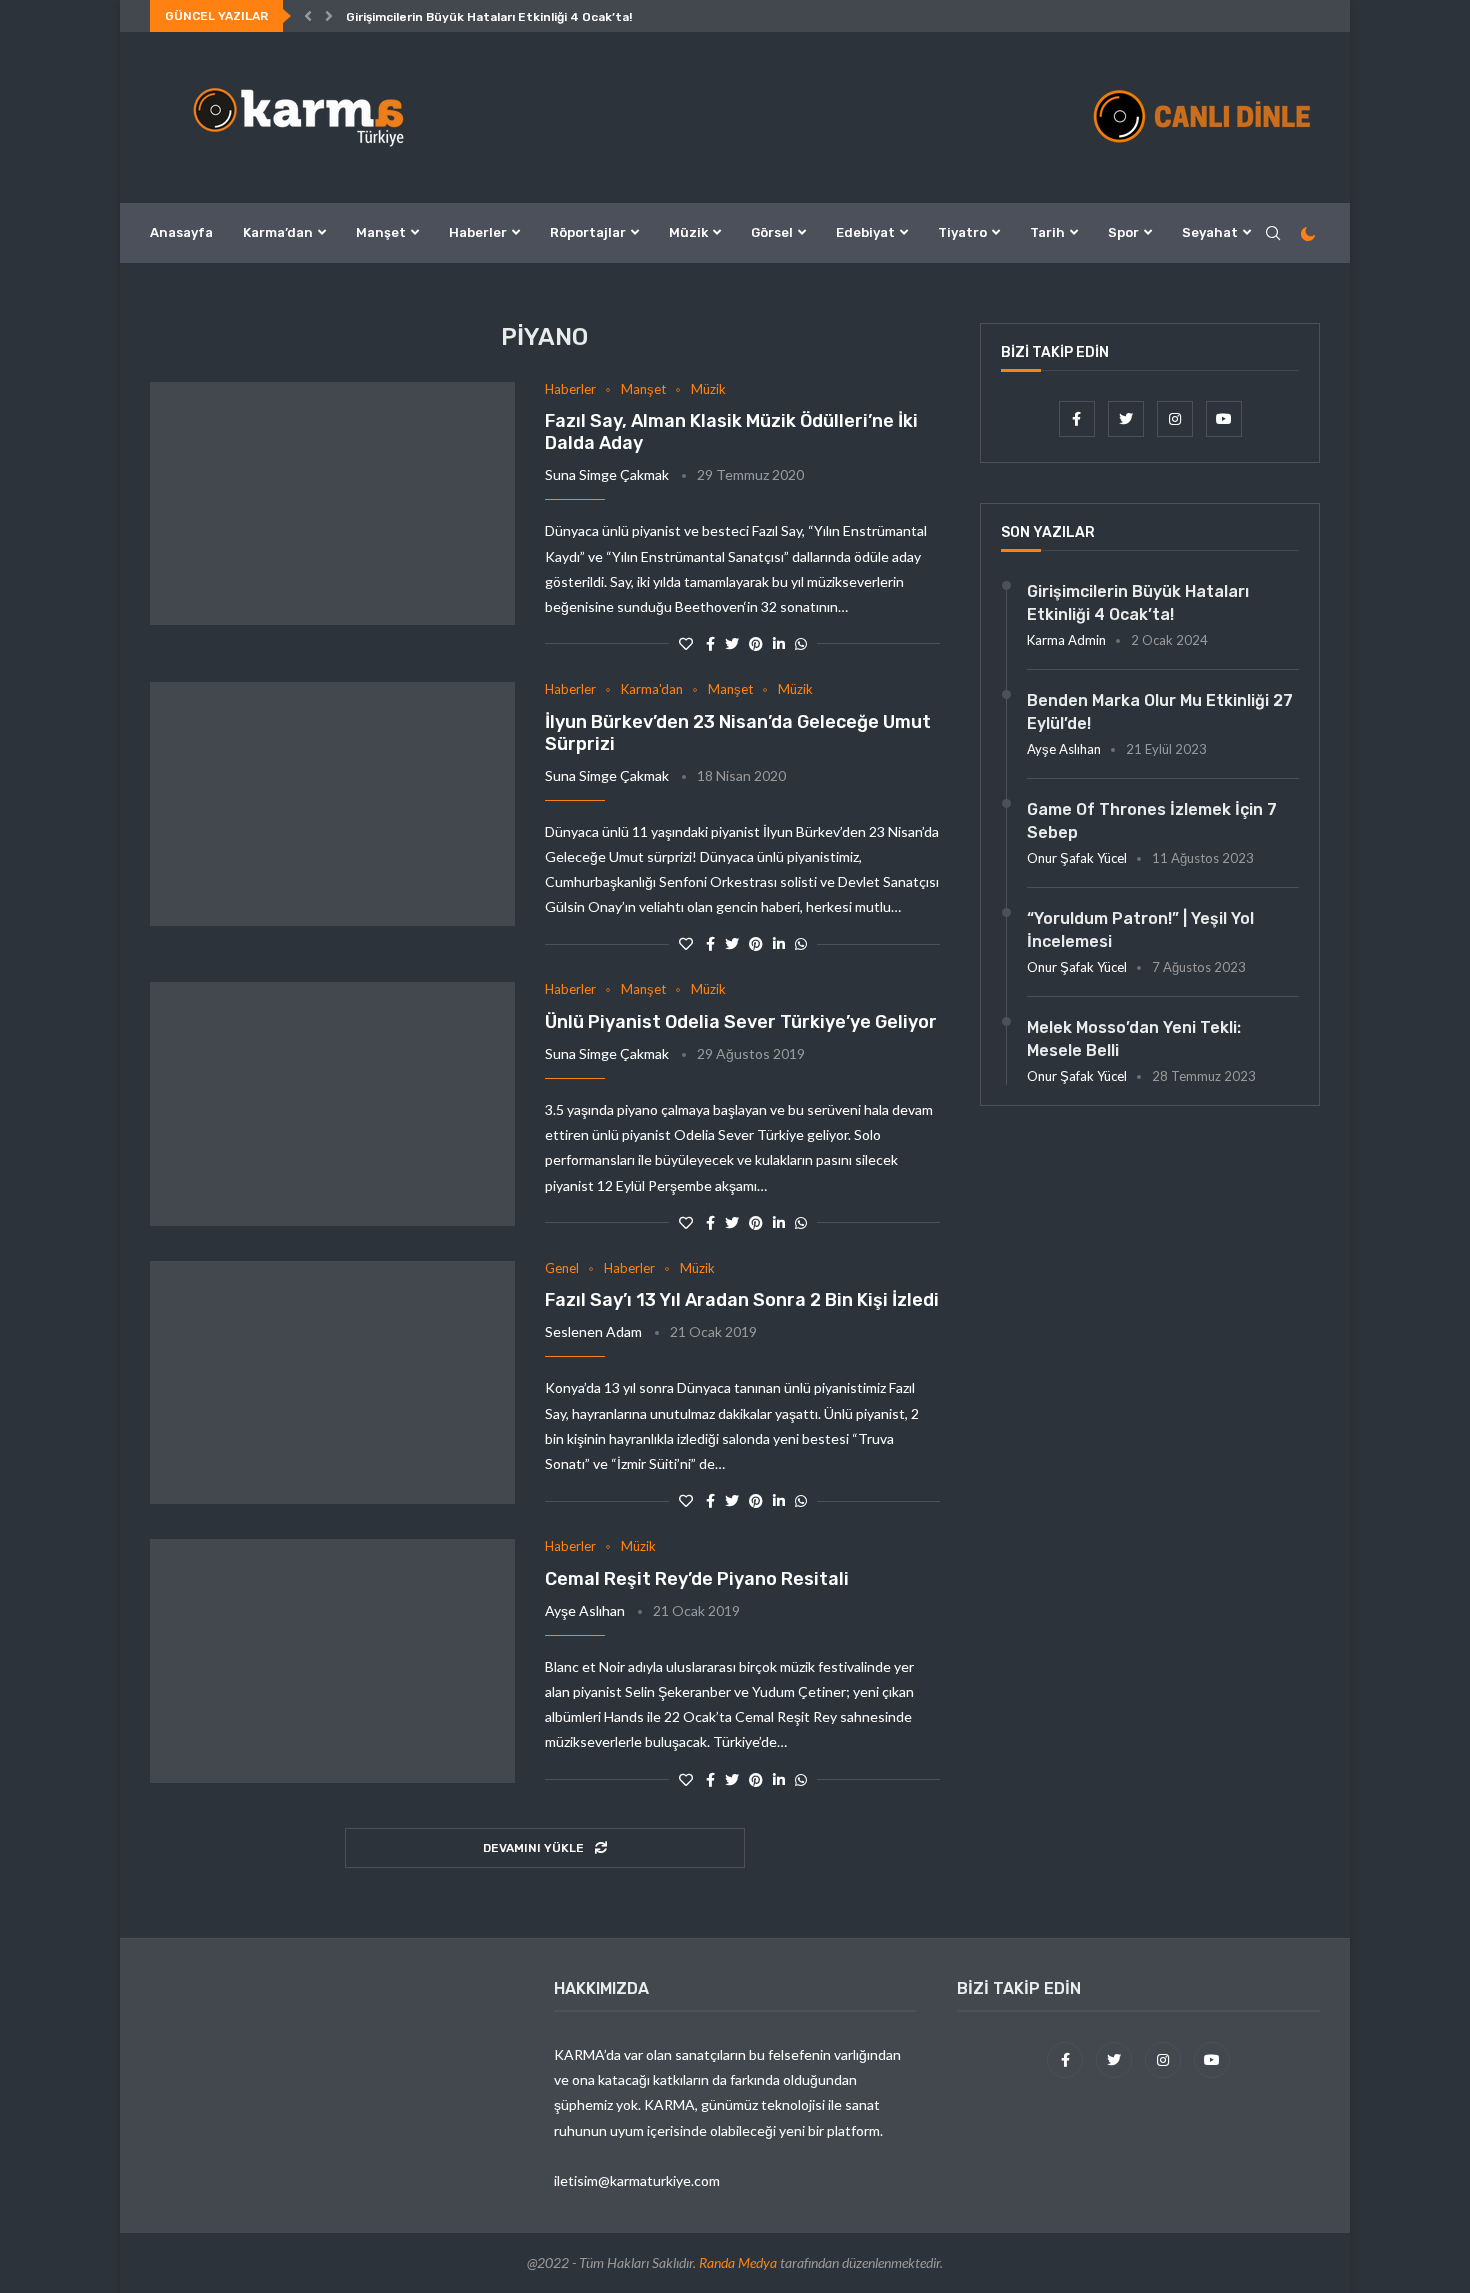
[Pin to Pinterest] (756, 643)
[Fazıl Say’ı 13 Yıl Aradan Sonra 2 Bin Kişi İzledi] (332, 1383)
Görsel (772, 232)
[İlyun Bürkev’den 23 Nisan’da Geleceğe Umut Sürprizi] (332, 804)
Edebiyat (865, 232)
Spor (1123, 232)
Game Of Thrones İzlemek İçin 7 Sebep (1152, 820)
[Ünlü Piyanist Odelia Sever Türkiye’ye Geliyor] (332, 1104)
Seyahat (1210, 232)
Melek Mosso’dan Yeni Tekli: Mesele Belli (1134, 1038)
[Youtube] (1224, 418)
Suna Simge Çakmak (607, 474)
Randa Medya (738, 2262)
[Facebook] (1078, 418)
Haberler (478, 232)
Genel (562, 1268)
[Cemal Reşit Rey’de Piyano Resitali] (332, 1661)
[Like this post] (686, 643)
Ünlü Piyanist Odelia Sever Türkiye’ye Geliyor (741, 1022)
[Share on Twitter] (732, 643)
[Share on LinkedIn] (779, 643)
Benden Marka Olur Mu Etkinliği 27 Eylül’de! (1160, 711)
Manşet (381, 232)
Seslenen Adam (593, 1331)
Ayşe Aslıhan (585, 1610)
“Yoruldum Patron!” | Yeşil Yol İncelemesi (1140, 929)
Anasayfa (181, 232)
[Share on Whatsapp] (801, 643)
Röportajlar (588, 232)
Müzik (688, 232)
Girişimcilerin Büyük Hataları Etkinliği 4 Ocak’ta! (489, 17)
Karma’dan (278, 232)
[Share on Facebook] (710, 643)
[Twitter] (1127, 418)
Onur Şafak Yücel (1077, 858)
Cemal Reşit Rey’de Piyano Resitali (697, 1579)
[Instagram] (1176, 418)
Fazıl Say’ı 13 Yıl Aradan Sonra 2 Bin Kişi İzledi (742, 1300)
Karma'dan (652, 689)
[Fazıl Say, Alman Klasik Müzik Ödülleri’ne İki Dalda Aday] (332, 504)
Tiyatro (962, 232)
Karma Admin (1066, 640)
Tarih (1047, 232)
